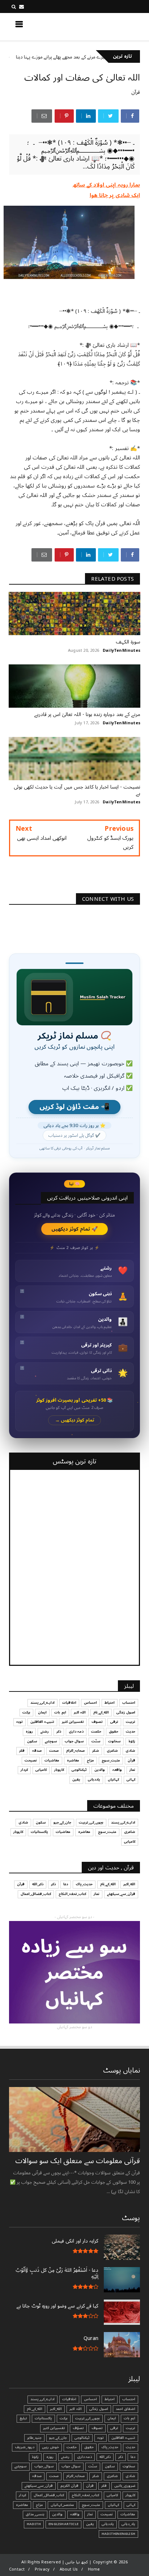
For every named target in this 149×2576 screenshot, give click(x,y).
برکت (26, 1712)
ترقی (114, 1722)
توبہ (20, 1722)
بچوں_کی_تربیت (91, 1822)
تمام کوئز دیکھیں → (75, 1420)
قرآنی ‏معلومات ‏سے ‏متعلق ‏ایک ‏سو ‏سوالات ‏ (77, 2161)
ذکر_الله (38, 1884)
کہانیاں (113, 1780)
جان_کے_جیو (62, 1822)
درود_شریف (25, 2447)
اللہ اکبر (80, 1712)
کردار (24, 1770)
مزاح (90, 1760)
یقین (76, 1780)
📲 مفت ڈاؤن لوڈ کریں (74, 1107)
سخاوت (114, 1741)
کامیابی (41, 1770)
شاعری (112, 1751)
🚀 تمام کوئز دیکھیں (75, 1229)
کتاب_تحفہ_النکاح (72, 1894)
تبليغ (23, 2418)
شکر (96, 1751)
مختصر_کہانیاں (62, 2505)
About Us (69, 2569)
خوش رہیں (50, 2447)
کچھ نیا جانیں (112, 26)
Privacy (42, 2569)
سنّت (96, 1741)
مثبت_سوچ (111, 1760)
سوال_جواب (44, 2466)
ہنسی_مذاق (35, 2514)
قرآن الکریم (69, 2486)
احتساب (129, 1703)
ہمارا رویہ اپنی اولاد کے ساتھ (107, 185)
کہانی (131, 1780)
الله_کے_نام (101, 1712)
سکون (32, 1741)
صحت (54, 1751)
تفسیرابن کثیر (73, 1722)
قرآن (136, 92)
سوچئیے (51, 1741)
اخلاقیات (69, 1703)
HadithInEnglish (118, 2534)
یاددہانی (94, 1780)
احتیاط (110, 1703)
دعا (66, 1884)
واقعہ (117, 1770)
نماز (132, 1770)
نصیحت (31, 1760)
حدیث (131, 1732)
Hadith (34, 2524)
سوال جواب (74, 1741)
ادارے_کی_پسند (42, 1703)
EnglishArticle (63, 2524)
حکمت (96, 1732)
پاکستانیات (39, 1832)
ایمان (42, 1712)
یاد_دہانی (128, 2524)
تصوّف (78, 2428)
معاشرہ (73, 1760)
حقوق (114, 1732)
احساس (90, 1703)
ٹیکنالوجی (79, 1770)
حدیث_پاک (84, 1884)
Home (94, 2569)
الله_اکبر (129, 1884)
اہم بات (60, 1712)
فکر (22, 1751)
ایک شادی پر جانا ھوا (115, 195)
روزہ (29, 1732)
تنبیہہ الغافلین (42, 1722)
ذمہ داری (76, 1732)
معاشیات (52, 1760)
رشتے (45, 1732)
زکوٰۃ (132, 1741)
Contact (17, 2569)
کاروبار (59, 1770)
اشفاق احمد (125, 2409)
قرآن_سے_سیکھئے (121, 1894)
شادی (130, 1751)
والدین (100, 1770)
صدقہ (37, 1751)
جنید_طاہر (34, 2438)
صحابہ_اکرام (75, 1751)
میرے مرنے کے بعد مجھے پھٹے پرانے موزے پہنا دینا (89, 57)
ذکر (59, 1732)
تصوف (97, 1722)
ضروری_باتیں (125, 2486)
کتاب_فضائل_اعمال (36, 1894)
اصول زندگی (126, 1712)
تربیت (131, 1722)
